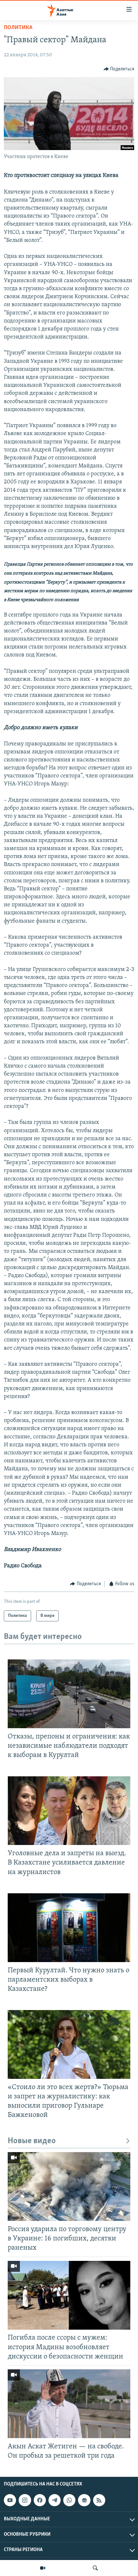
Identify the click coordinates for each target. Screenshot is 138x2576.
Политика (18, 28)
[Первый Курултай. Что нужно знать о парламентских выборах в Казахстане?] (69, 1928)
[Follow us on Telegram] (55, 2500)
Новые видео (32, 2141)
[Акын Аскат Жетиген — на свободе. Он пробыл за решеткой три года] (69, 2404)
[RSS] (99, 2500)
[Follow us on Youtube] (10, 2500)
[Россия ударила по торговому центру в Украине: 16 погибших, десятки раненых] (69, 2186)
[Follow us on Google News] (84, 2500)
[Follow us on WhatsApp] (69, 2500)
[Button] (119, 69)
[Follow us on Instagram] (25, 2500)
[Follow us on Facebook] (40, 2500)
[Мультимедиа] (43, 2568)
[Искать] (95, 2568)
